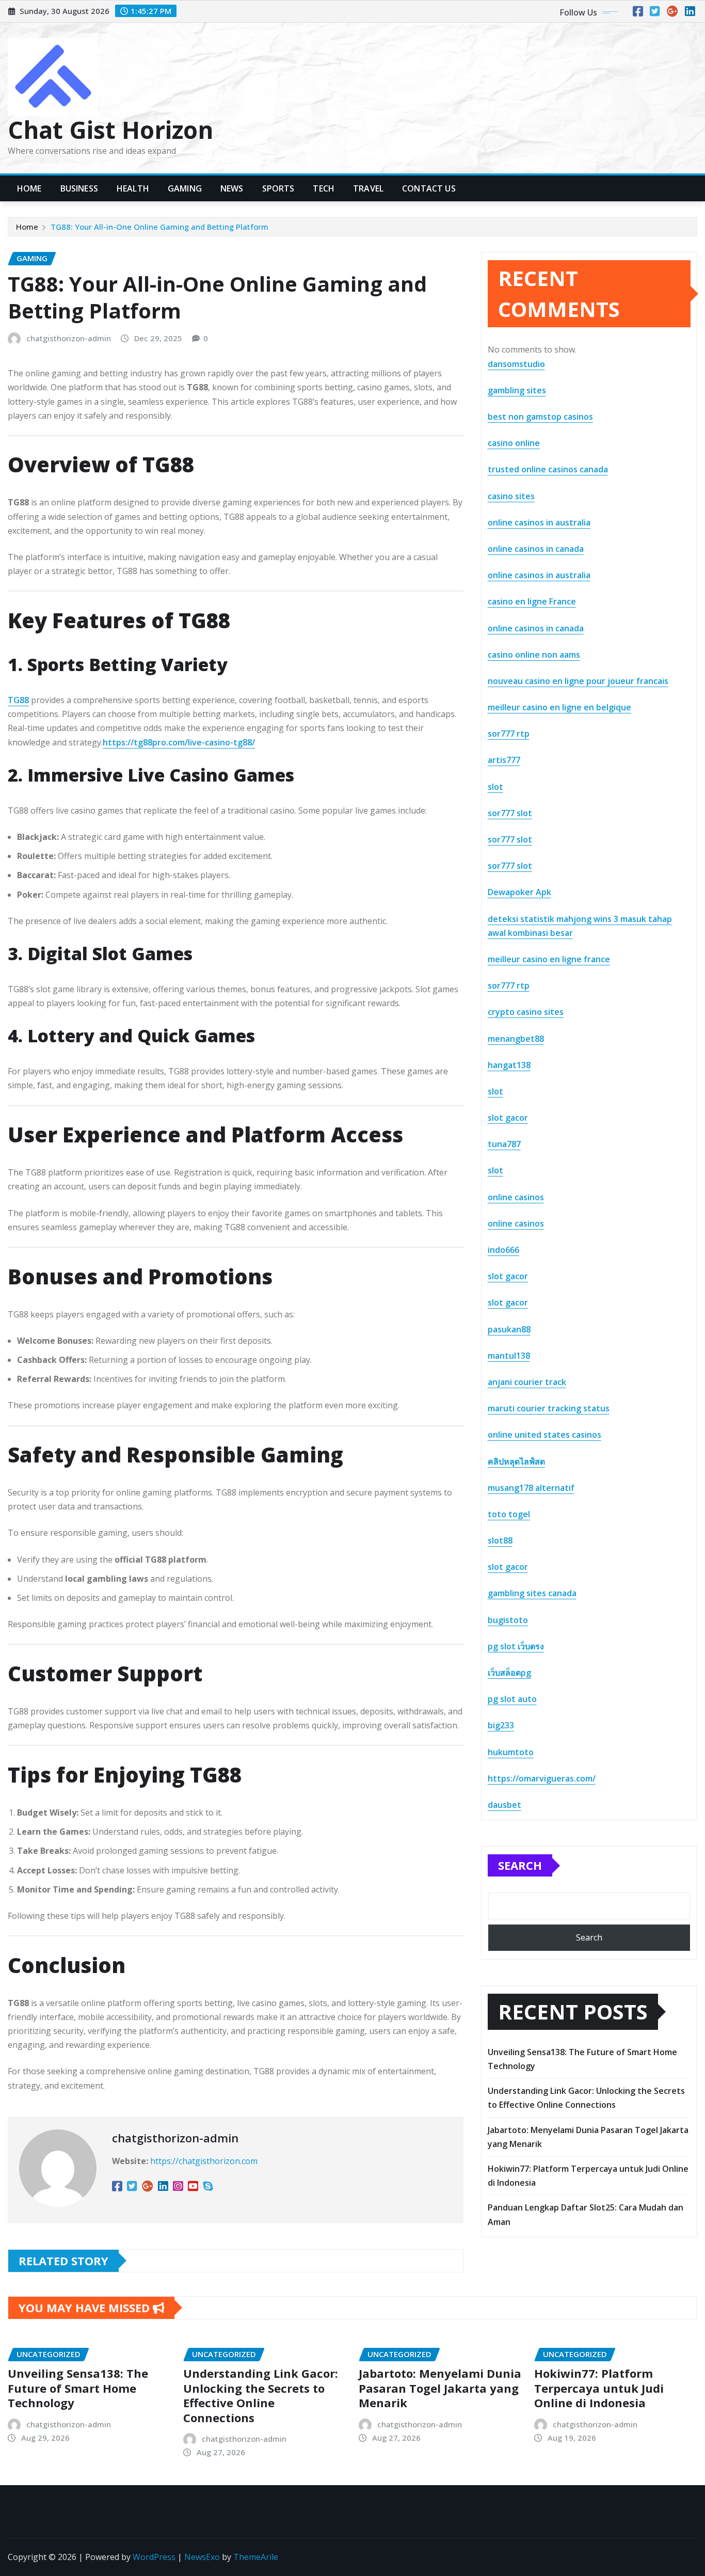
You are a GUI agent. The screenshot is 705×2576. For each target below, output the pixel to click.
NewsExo (202, 2557)
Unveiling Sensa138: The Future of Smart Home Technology (78, 2388)
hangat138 (509, 1065)
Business (79, 188)
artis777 (504, 760)
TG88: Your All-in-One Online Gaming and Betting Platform (159, 227)
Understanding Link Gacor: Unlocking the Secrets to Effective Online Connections (261, 2395)
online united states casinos (544, 1435)
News (232, 188)
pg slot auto (512, 1699)
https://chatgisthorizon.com (204, 2161)
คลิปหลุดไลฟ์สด (516, 1461)
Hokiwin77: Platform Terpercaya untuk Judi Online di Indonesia (599, 2388)
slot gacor (508, 1118)
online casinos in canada (536, 549)
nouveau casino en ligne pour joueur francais (578, 681)
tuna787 (504, 1144)
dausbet (504, 1805)
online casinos (516, 1197)
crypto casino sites (526, 1012)
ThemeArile (256, 2557)
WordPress (154, 2557)
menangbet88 (516, 1039)
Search (520, 1865)
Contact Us (429, 188)
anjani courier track (527, 1382)
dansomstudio (516, 364)
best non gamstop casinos (540, 417)
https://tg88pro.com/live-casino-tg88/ (179, 742)
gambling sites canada (532, 1593)
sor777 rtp (509, 734)
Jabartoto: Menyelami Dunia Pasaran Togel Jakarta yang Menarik (440, 2388)
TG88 (18, 700)
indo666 (503, 1250)
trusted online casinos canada (548, 469)
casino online (514, 443)
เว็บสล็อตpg (509, 1673)
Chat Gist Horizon (110, 130)
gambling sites (517, 390)
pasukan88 (509, 1329)
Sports (278, 188)
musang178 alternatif (531, 1488)
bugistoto (508, 1620)
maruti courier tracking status (549, 1408)
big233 (501, 1725)
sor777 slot (510, 813)
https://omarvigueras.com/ (542, 1778)
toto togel (509, 1514)
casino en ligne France (532, 601)
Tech (324, 188)
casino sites (511, 496)
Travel (368, 188)
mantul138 (509, 1356)
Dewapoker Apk (519, 892)
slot (495, 787)
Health (133, 188)
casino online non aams (534, 655)
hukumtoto (511, 1752)
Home (29, 188)
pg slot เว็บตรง (516, 1646)
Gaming (185, 188)
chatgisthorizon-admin (69, 338)
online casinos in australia (539, 522)
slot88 (500, 1540)
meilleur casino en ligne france (549, 959)
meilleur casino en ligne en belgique (559, 707)
